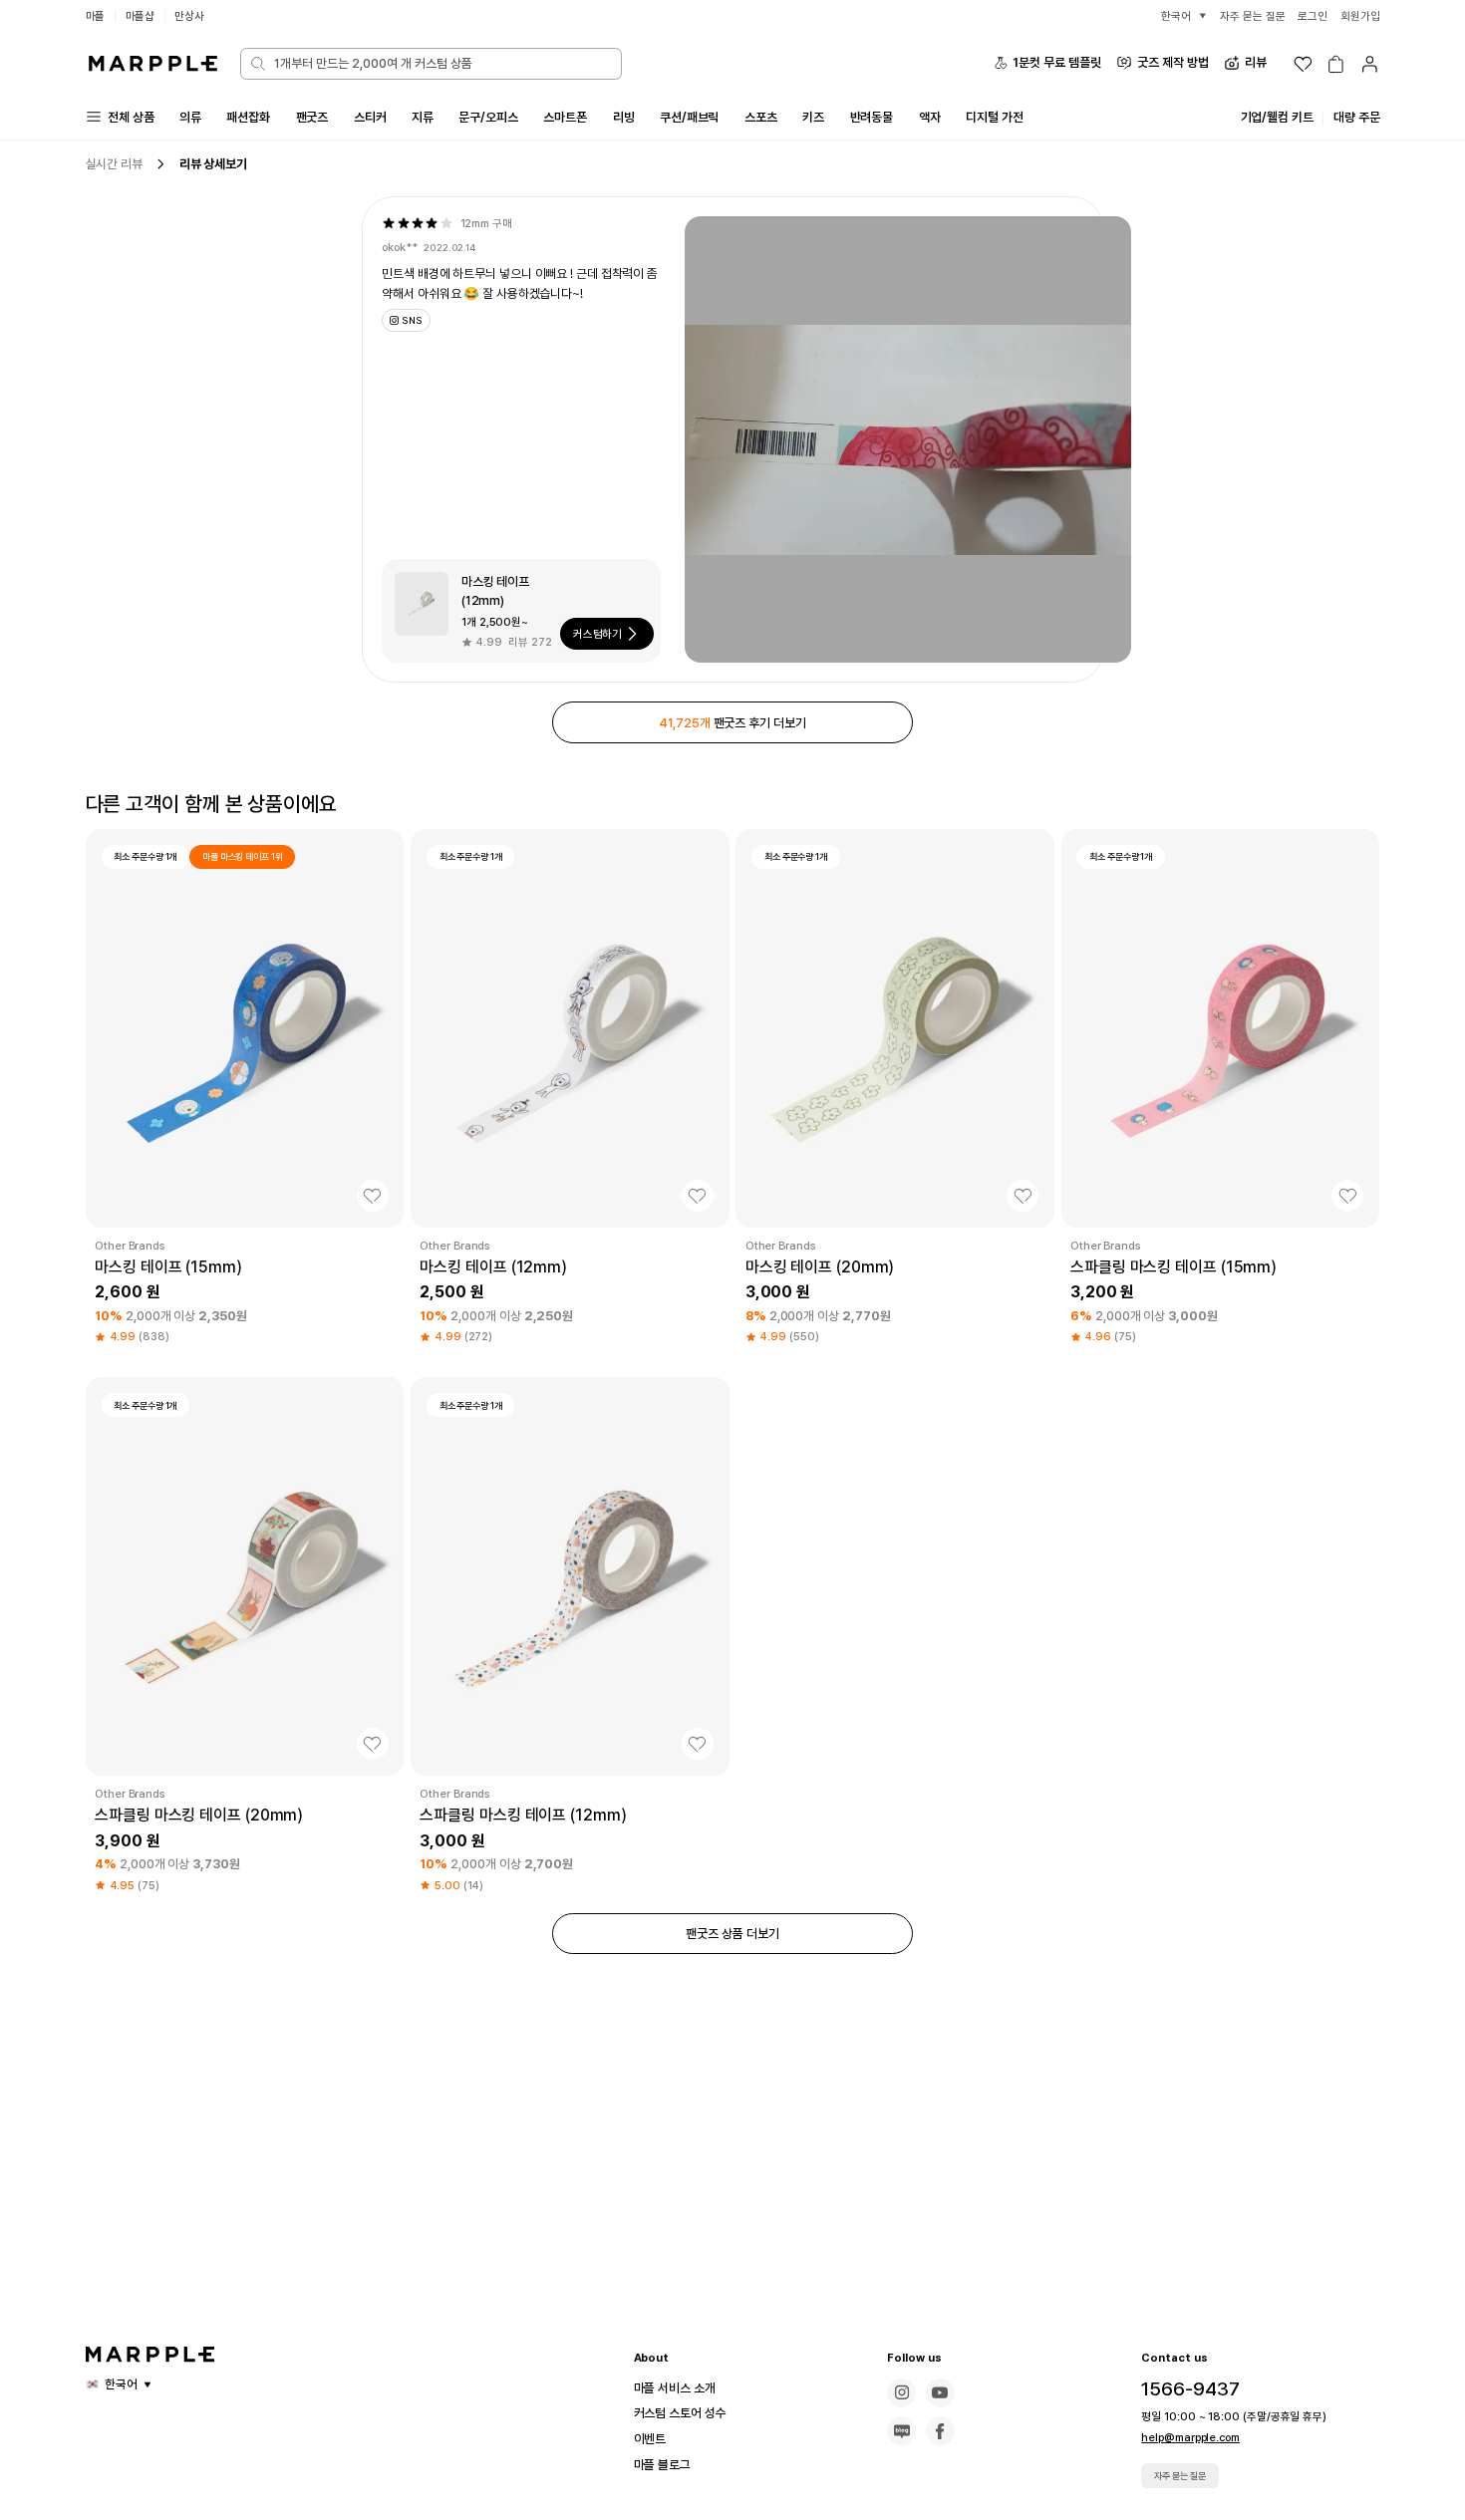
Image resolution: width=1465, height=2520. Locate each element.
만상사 (189, 16)
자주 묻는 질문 (1180, 2476)
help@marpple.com (1190, 2437)
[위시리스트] (1303, 64)
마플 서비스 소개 (675, 2388)
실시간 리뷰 (114, 164)
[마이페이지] (1370, 64)
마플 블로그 (662, 2465)
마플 (96, 16)
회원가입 (1360, 16)
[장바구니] (1336, 64)
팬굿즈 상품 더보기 (732, 1934)
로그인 (1313, 16)
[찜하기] (373, 1196)
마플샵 (141, 16)
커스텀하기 (598, 634)
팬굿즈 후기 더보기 (732, 723)
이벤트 (650, 2439)
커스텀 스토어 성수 (680, 2413)
